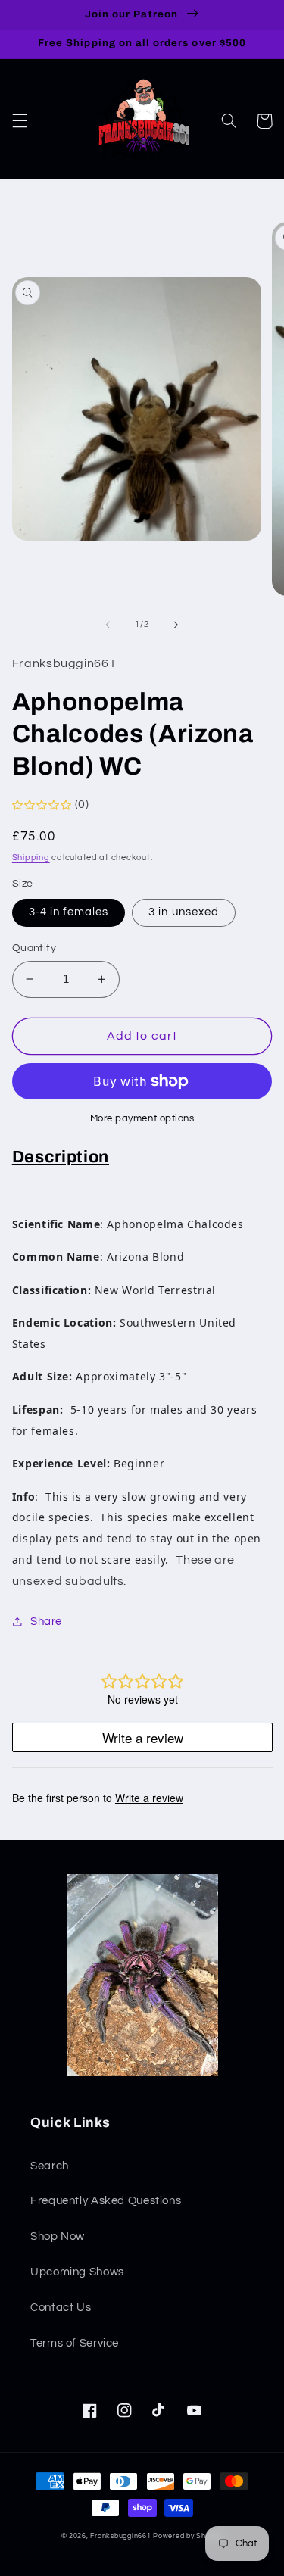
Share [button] (46, 1622)
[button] (20, 121)
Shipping (31, 858)
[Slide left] (108, 625)
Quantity (34, 948)
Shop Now (58, 2236)
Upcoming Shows (77, 2272)
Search (50, 2166)
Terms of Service (75, 2343)
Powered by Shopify (188, 2536)
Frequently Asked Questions (106, 2201)
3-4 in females (69, 912)
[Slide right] (176, 625)
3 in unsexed (184, 912)
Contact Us (61, 2308)
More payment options (142, 1119)
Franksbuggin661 (120, 2536)
